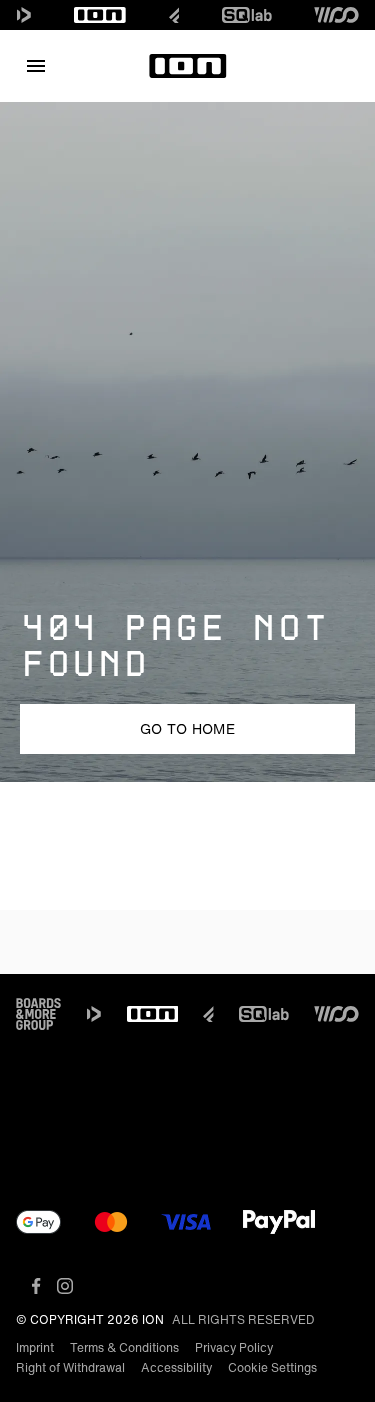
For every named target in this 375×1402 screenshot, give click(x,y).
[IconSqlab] (247, 15)
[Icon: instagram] (65, 1286)
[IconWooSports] (336, 15)
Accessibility (176, 1367)
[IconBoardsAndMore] (38, 1014)
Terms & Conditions (124, 1347)
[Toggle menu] (36, 66)
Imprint (35, 1347)
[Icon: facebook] (36, 1286)
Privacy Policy (234, 1347)
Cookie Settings (272, 1367)
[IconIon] (100, 15)
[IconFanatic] (174, 15)
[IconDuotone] (24, 15)
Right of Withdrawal (70, 1367)
